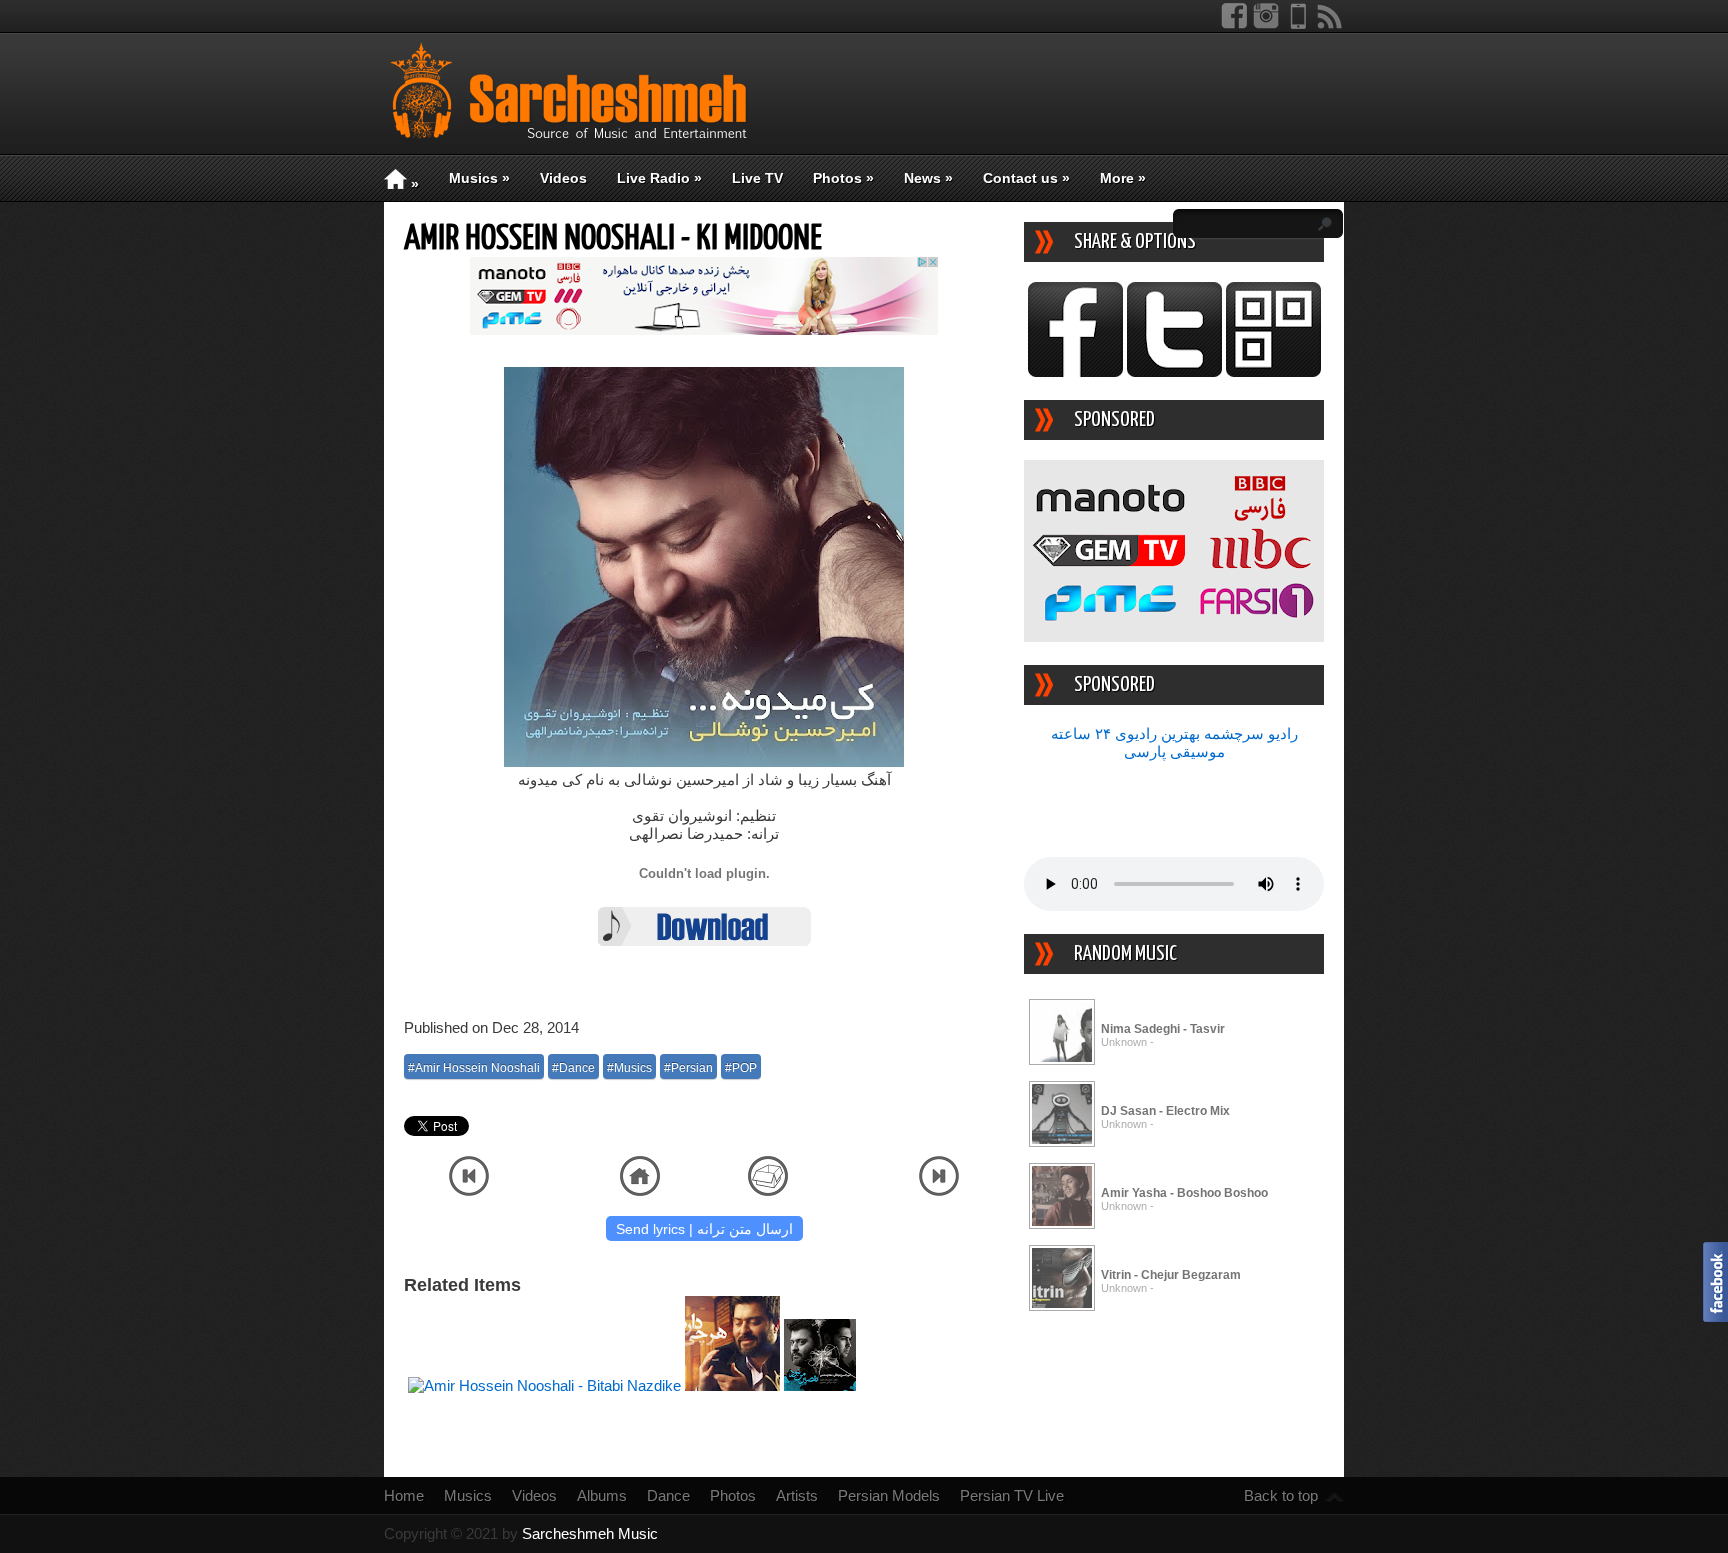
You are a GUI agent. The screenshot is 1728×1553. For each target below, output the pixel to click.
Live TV (757, 178)
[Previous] (469, 1190)
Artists (797, 1495)
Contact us (1026, 178)
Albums (602, 1495)
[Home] (640, 1190)
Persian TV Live (1012, 1495)
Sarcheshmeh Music (590, 1533)
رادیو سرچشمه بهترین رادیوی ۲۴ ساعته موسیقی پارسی (1174, 742)
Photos (843, 178)
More (1123, 178)
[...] (1062, 1061)
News (928, 178)
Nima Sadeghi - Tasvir (1163, 1029)
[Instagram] (1266, 24)
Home (404, 1495)
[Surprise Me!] (768, 1190)
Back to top (1281, 1495)
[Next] (939, 1190)
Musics (479, 178)
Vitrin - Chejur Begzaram (1171, 1275)
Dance (668, 1495)
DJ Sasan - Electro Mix (1165, 1111)
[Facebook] (1234, 24)
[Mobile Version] (1298, 24)
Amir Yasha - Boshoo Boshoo (1184, 1193)
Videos (563, 178)
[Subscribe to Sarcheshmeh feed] (1330, 24)
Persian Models (889, 1495)
